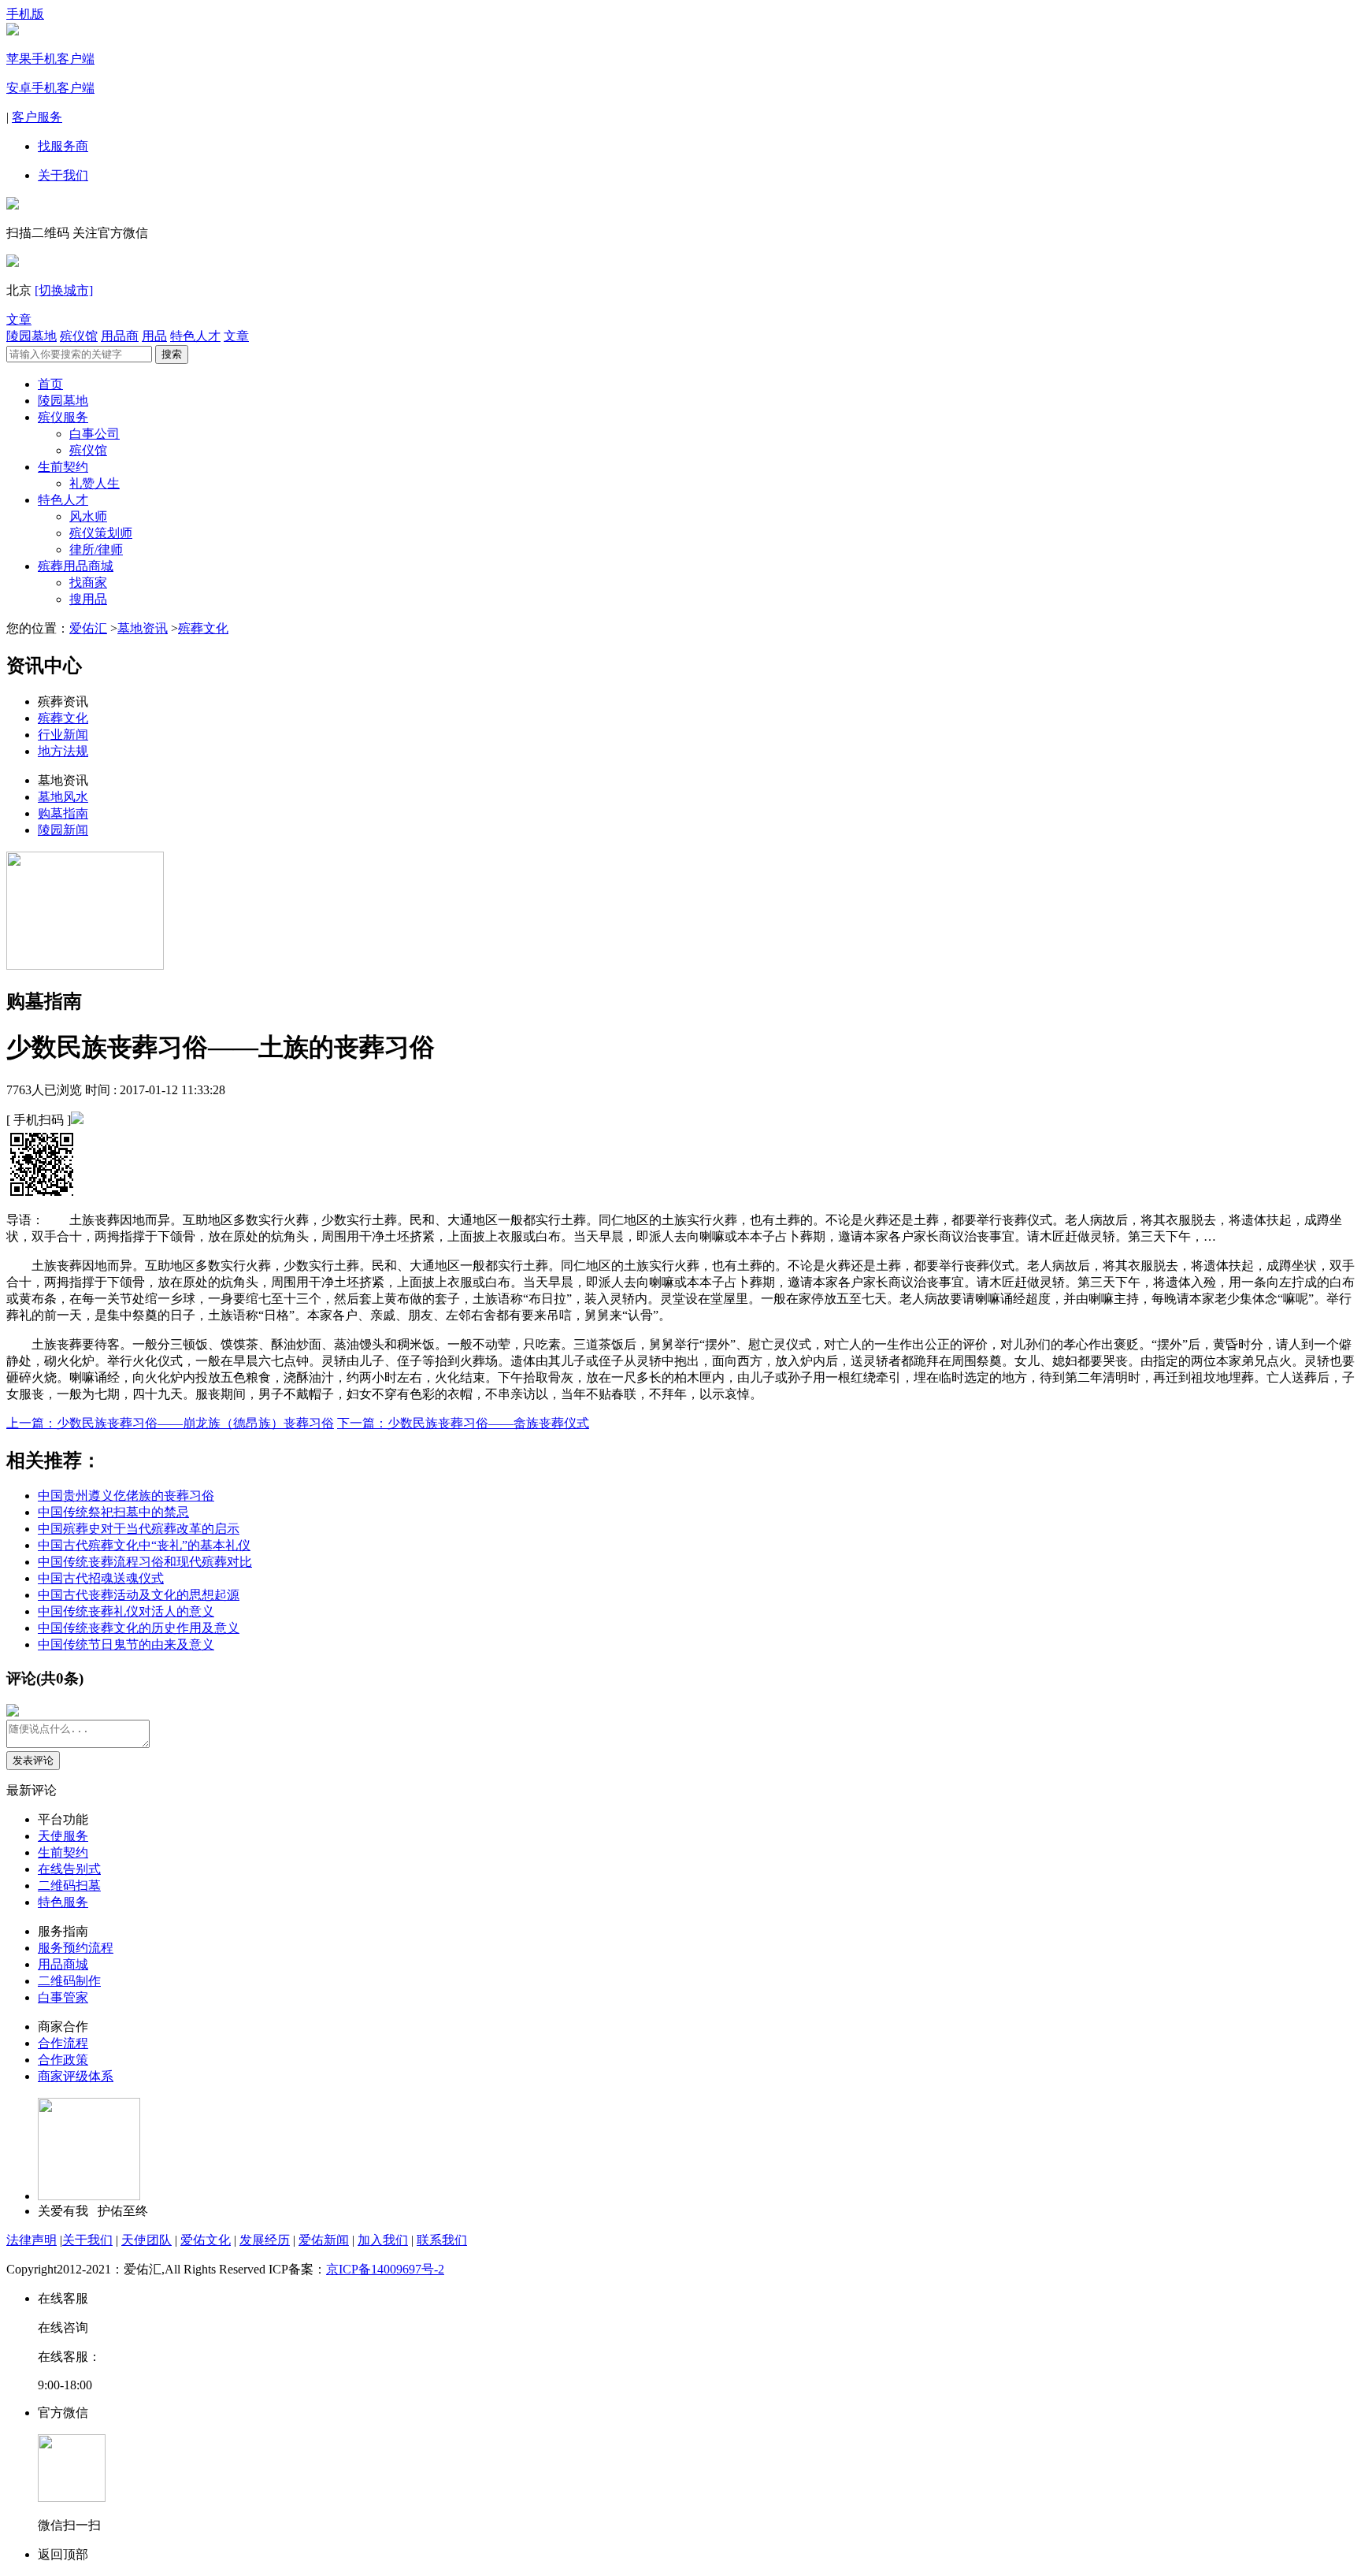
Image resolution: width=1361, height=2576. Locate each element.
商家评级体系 (76, 2076)
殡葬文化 (203, 628)
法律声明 (32, 2240)
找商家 (88, 583)
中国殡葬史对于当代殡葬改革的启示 (139, 1529)
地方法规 (63, 751)
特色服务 (63, 1902)
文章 (19, 319)
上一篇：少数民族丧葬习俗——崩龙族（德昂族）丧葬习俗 (170, 1423)
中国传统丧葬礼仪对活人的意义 (126, 1611)
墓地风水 (63, 797)
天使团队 (146, 2240)
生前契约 (63, 467)
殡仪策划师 (101, 533)
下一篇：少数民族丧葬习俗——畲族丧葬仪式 (463, 1423)
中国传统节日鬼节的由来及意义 (126, 1644)
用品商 (120, 336)
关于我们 (63, 175)
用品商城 (63, 1964)
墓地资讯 (143, 628)
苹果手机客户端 (50, 59)
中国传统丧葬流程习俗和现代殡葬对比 (145, 1562)
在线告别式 (69, 1869)
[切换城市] (64, 290)
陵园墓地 (32, 336)
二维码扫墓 (69, 1886)
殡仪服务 (63, 417)
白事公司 (95, 434)
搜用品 (88, 599)
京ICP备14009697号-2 (385, 2269)
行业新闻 (63, 735)
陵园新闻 (63, 830)
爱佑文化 (206, 2240)
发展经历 (265, 2240)
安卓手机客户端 (50, 88)
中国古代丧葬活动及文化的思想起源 (139, 1595)
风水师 (88, 516)
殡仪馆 (79, 336)
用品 (154, 336)
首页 (50, 384)
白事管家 (63, 1997)
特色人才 (195, 336)
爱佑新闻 (324, 2240)
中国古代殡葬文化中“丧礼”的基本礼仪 (144, 1545)
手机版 (25, 14)
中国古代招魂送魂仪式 (101, 1578)
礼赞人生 (95, 483)
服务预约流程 (76, 1948)
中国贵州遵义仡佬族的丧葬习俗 (126, 1496)
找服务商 (63, 146)
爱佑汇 (88, 628)
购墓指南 (63, 813)
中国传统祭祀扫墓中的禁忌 (113, 1512)
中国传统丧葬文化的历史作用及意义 (139, 1628)
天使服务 (63, 1836)
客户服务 (37, 117)
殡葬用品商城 (76, 566)
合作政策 (63, 2060)
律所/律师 (96, 549)
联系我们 (442, 2240)
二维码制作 (69, 1981)
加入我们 (383, 2240)
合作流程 (63, 2043)
